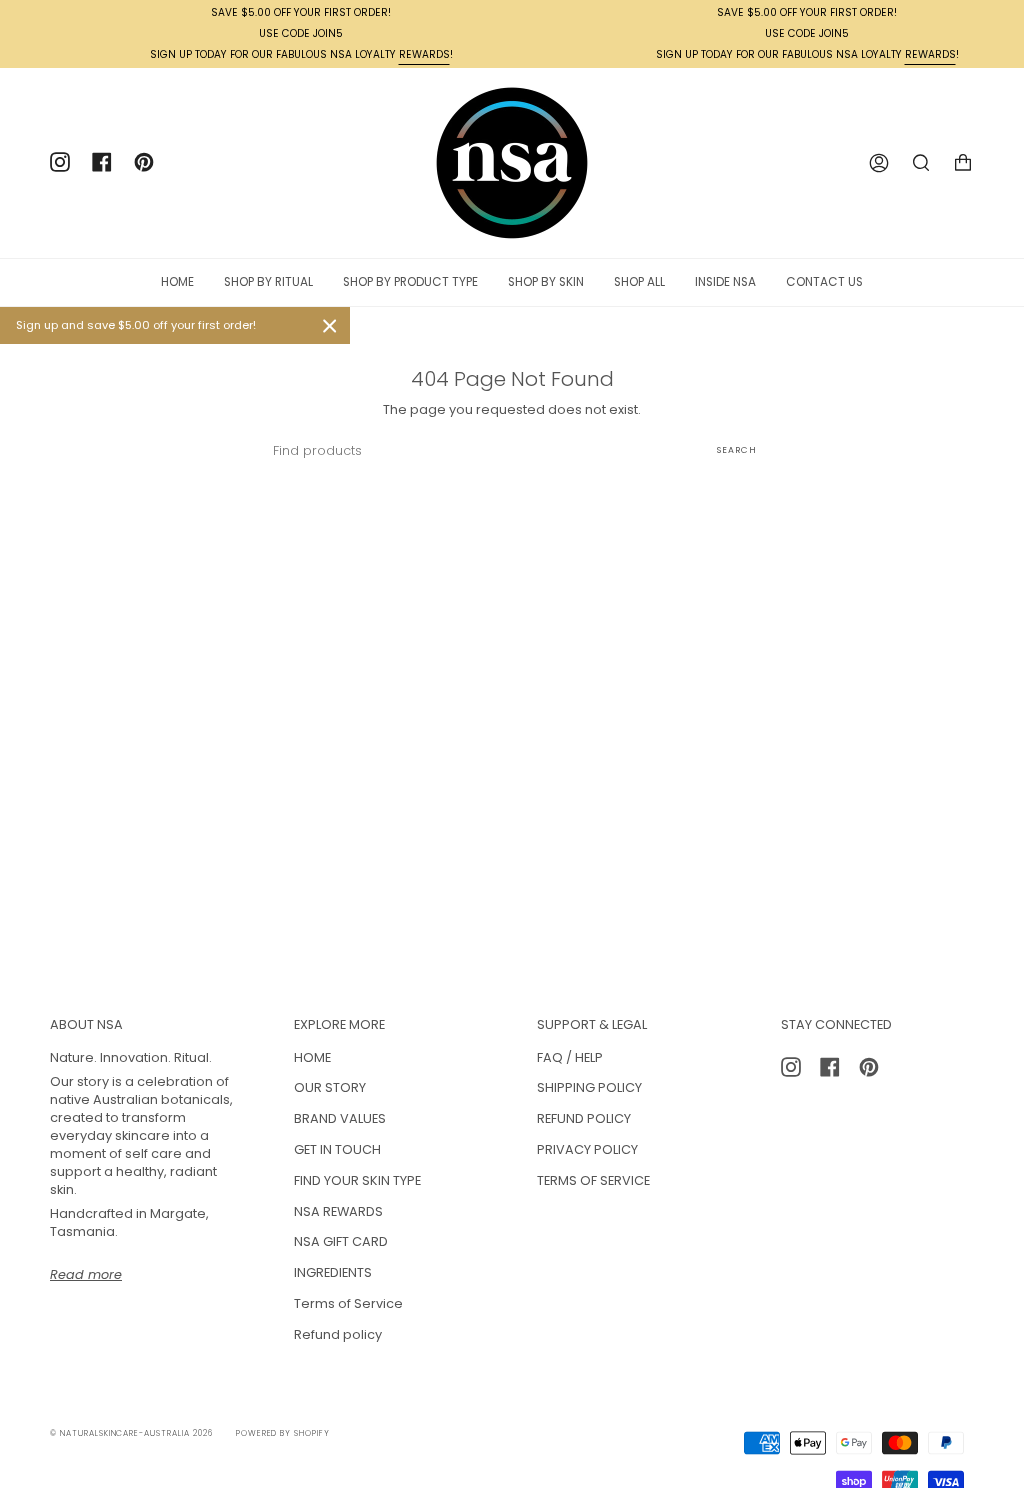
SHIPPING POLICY (589, 1087)
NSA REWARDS (338, 1211)
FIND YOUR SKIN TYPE (357, 1180)
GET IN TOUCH (337, 1149)
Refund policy (338, 1334)
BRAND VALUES (340, 1118)
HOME (312, 1057)
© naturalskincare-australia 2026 (131, 1433)
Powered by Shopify (283, 1433)
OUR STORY (330, 1087)
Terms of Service (348, 1303)
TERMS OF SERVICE (593, 1180)
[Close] (330, 326)
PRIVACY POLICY (587, 1149)
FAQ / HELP (570, 1057)
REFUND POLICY (584, 1118)
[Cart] (963, 163)
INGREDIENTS (333, 1272)
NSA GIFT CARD (341, 1241)
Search (737, 450)
